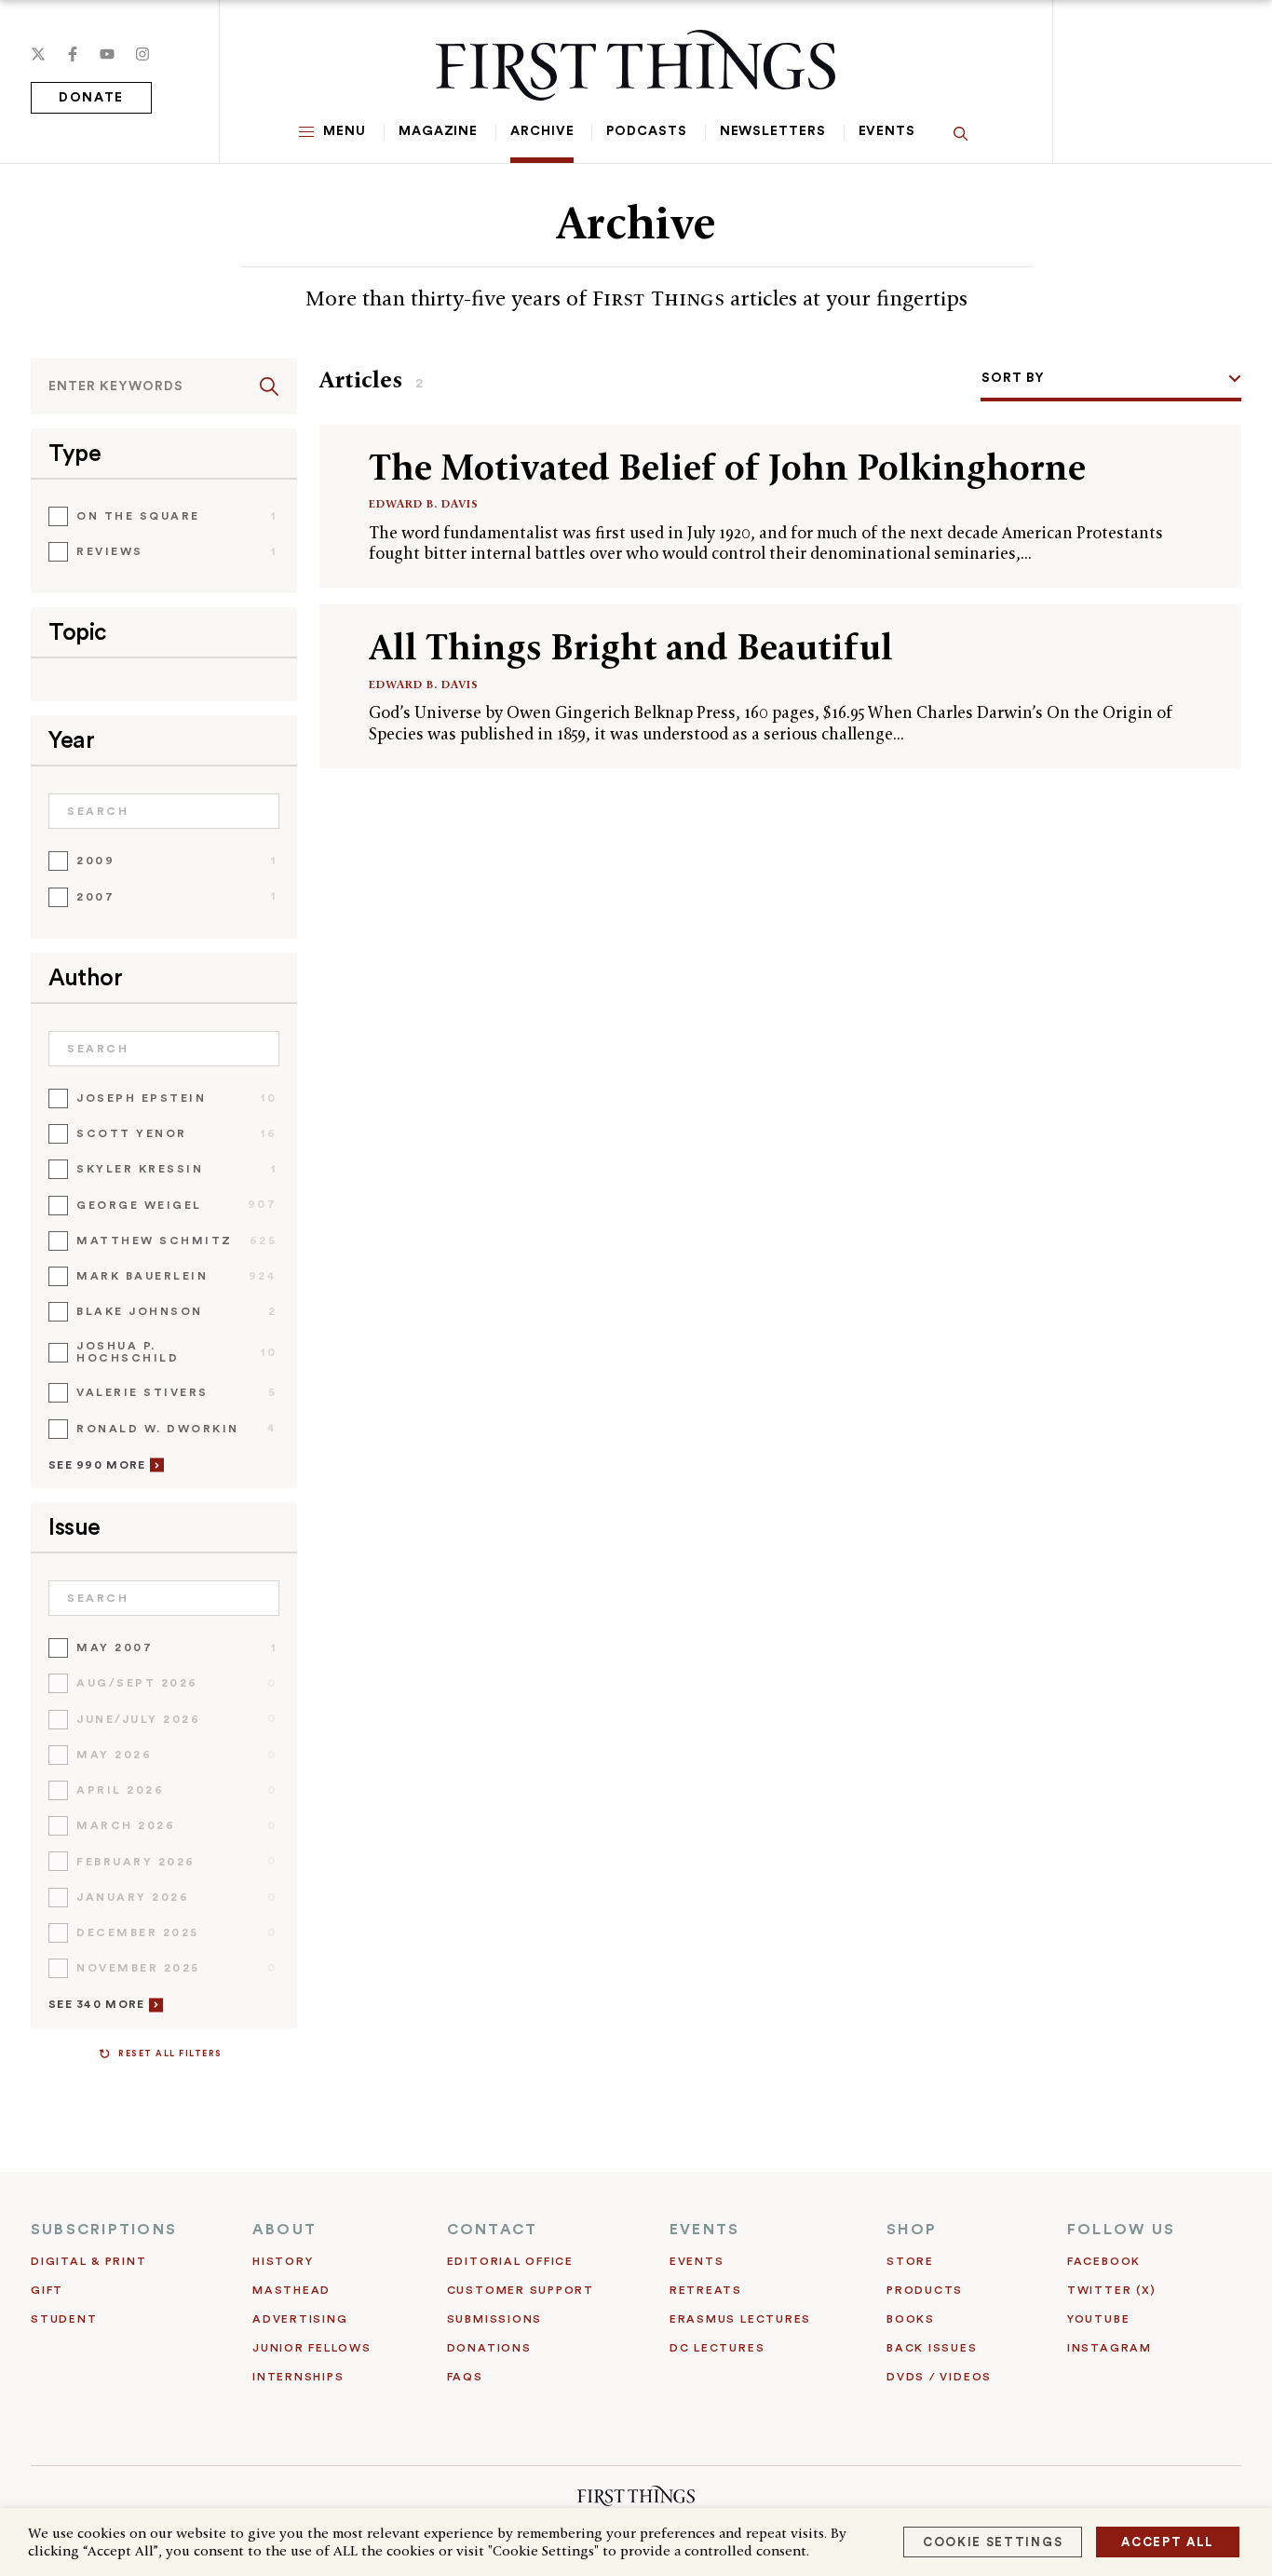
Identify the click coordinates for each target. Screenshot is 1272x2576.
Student (64, 2319)
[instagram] (142, 54)
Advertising (300, 2319)
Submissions (494, 2319)
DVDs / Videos (939, 2377)
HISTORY (283, 2261)
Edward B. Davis (424, 503)
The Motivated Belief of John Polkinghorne (727, 467)
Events (887, 131)
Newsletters (773, 131)
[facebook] (73, 54)
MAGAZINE (438, 131)
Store (910, 2261)
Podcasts (646, 131)
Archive (542, 131)
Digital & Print (89, 2261)
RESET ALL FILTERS (170, 2054)
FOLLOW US (1121, 2230)
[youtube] (107, 54)
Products (925, 2290)
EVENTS (704, 2230)
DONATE (91, 98)
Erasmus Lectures (740, 2319)
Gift (47, 2290)
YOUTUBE (1098, 2319)
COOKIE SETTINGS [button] (993, 2542)
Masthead (291, 2290)
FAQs (465, 2377)
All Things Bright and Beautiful (631, 647)
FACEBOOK (1104, 2261)
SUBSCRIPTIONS (104, 2230)
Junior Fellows (312, 2348)
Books (911, 2319)
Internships (298, 2377)
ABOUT (284, 2230)
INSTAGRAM (1110, 2348)
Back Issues (932, 2348)
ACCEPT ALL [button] (1168, 2542)
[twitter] (38, 54)
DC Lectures (717, 2348)
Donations (489, 2348)
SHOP (912, 2230)
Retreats (706, 2290)
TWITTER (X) (1111, 2290)
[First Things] (636, 65)
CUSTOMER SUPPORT (521, 2290)
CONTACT (493, 2230)
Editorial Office (510, 2261)
